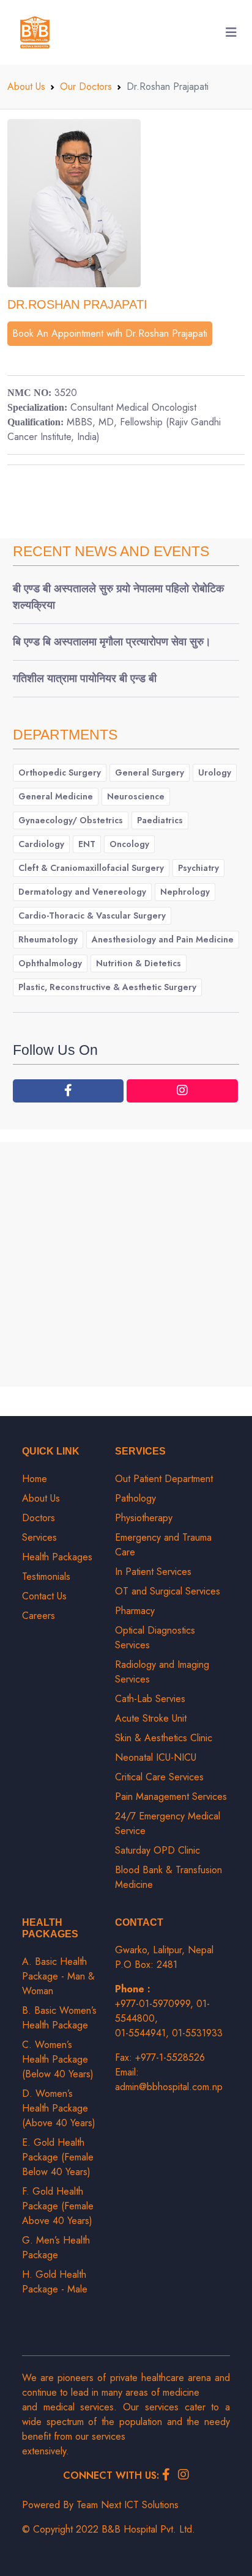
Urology (215, 772)
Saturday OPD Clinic (157, 1850)
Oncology (129, 844)
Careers (39, 1616)
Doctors (39, 1518)
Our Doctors (86, 86)
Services (39, 1537)
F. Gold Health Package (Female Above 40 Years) (58, 2206)
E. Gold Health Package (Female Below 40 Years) (58, 2157)
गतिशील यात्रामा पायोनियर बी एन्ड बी (85, 678)
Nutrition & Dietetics (139, 963)
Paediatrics (160, 820)
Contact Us (44, 1596)
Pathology (135, 1498)
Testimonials (46, 1576)
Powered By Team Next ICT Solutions (100, 2505)
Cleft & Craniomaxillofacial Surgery (91, 868)
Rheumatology (48, 939)
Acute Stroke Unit (151, 1718)
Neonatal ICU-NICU (156, 1757)
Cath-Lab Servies (150, 1699)
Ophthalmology (50, 963)
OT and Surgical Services (168, 1591)
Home (35, 1479)
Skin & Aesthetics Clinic (164, 1738)
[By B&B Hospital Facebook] (69, 1091)
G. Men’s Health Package (56, 2248)
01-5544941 (140, 2033)
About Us (26, 86)
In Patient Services (153, 1572)
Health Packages (57, 1557)
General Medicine (56, 796)
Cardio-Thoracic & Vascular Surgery (92, 916)
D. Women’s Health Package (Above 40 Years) (59, 2108)
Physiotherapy (144, 1518)
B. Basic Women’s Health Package (59, 2018)
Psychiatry (198, 868)
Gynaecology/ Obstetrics (71, 820)
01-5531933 (197, 2033)
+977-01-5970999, (156, 2004)
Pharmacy (135, 1611)
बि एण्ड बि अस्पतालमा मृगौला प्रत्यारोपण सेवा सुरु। (112, 642)
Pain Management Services (171, 1796)
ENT (87, 844)
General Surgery (150, 772)
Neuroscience (136, 796)
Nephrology (185, 892)
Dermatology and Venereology (82, 892)
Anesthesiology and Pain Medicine (163, 939)
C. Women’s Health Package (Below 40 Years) (58, 2059)
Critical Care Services (159, 1777)
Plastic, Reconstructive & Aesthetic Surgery (107, 987)
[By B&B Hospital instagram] (182, 1091)
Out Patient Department (164, 1479)
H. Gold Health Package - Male (55, 2282)
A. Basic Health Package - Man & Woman (58, 1976)
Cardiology (41, 844)
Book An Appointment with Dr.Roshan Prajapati (110, 333)
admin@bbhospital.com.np (169, 2087)
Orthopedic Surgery (60, 772)
